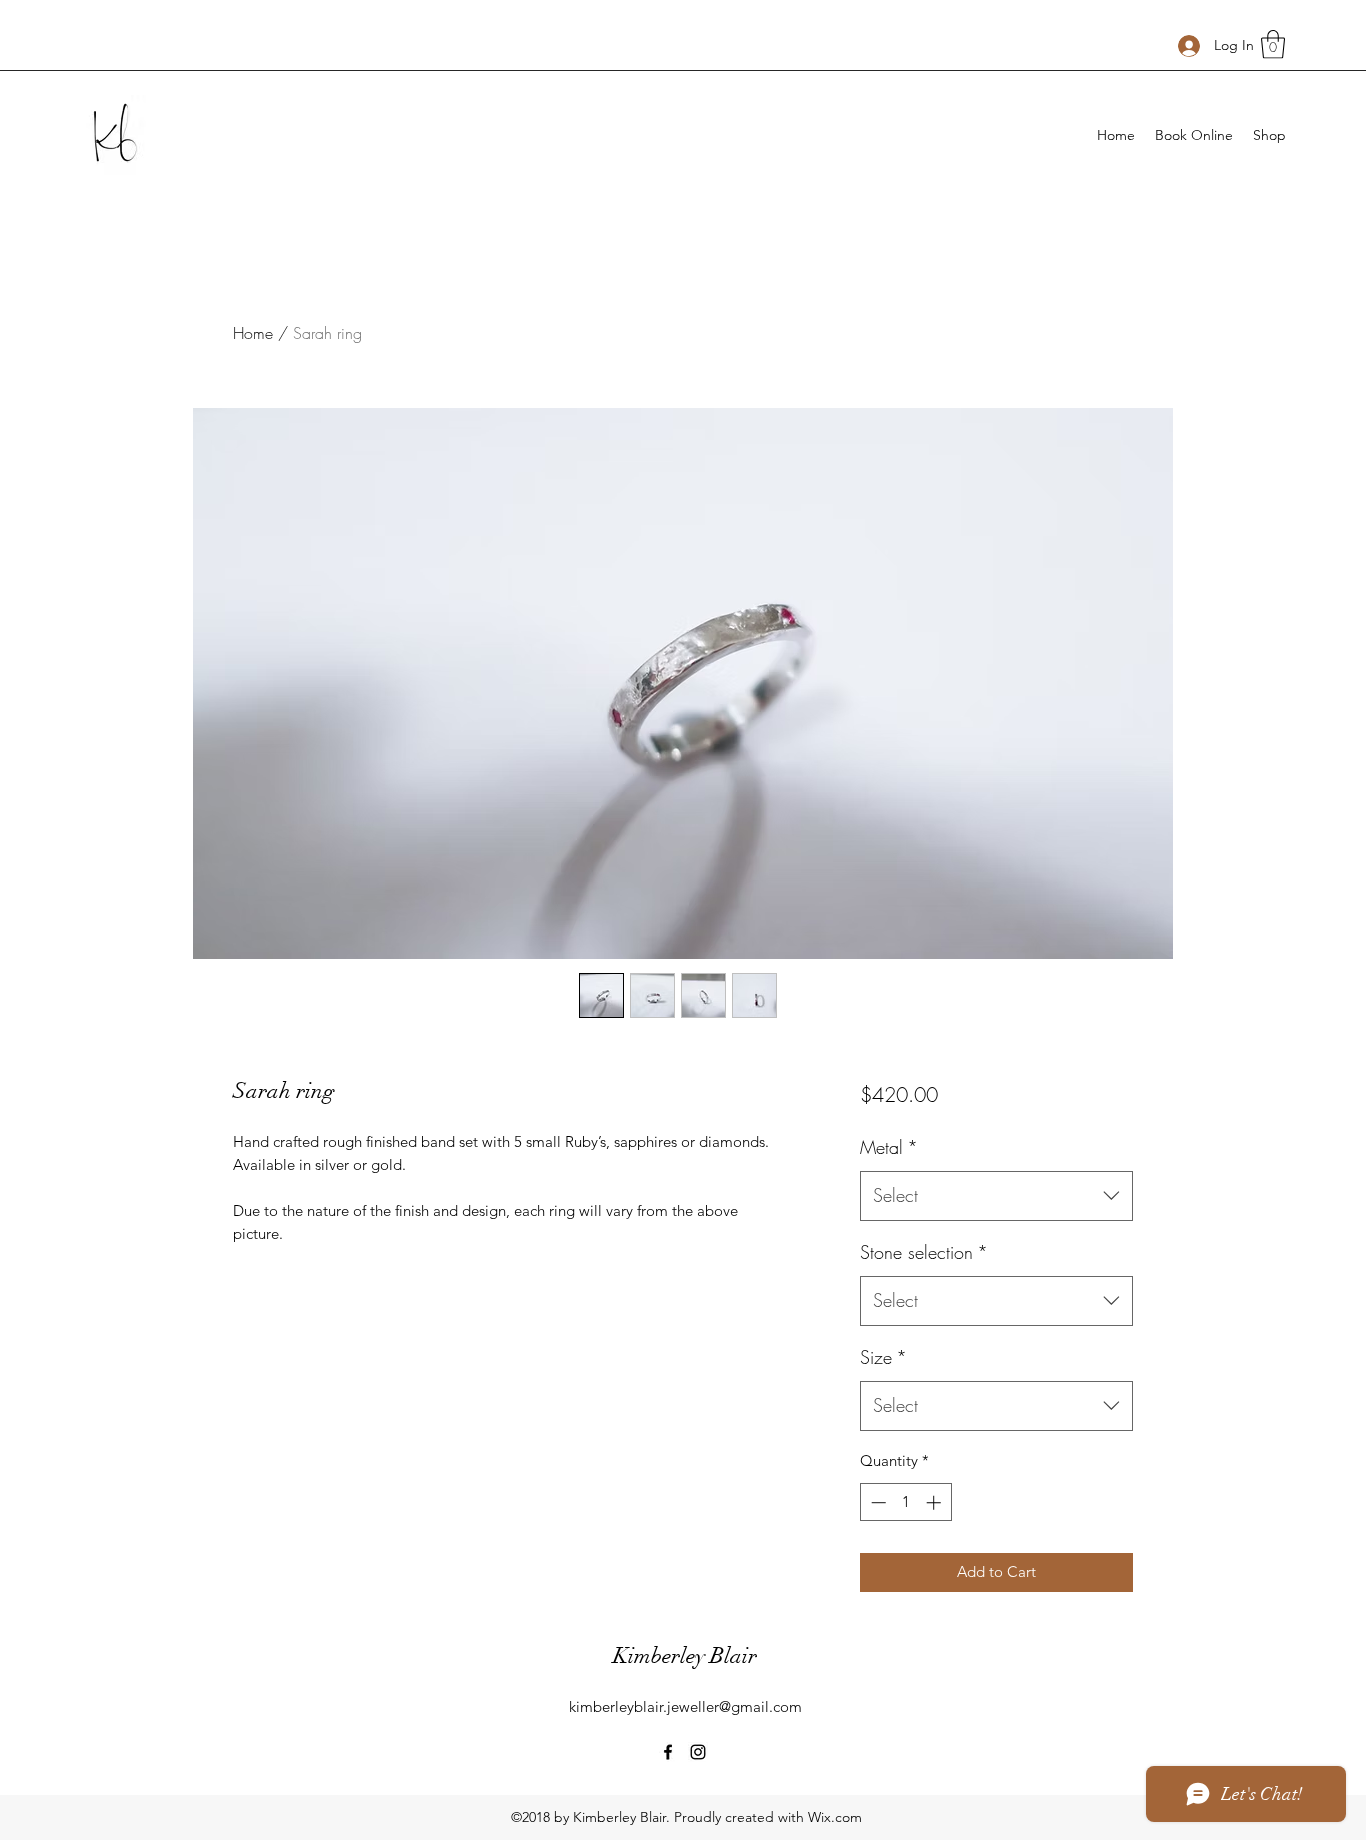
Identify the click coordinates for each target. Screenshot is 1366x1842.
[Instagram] (698, 1752)
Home (253, 333)
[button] (1273, 44)
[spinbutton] (905, 1502)
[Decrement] (876, 1502)
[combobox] (996, 1196)
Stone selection (924, 1252)
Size (883, 1357)
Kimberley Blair (685, 1655)
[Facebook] (668, 1752)
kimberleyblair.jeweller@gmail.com (685, 1706)
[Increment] (935, 1502)
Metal (889, 1147)
